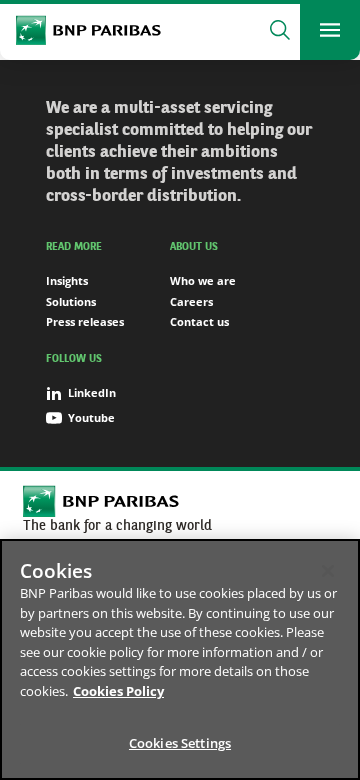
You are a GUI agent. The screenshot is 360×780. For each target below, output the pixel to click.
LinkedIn (92, 392)
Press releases (85, 321)
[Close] (328, 571)
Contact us (199, 321)
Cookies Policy (118, 691)
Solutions (71, 301)
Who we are (203, 280)
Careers (191, 301)
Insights (67, 280)
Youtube (91, 417)
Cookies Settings (180, 743)
